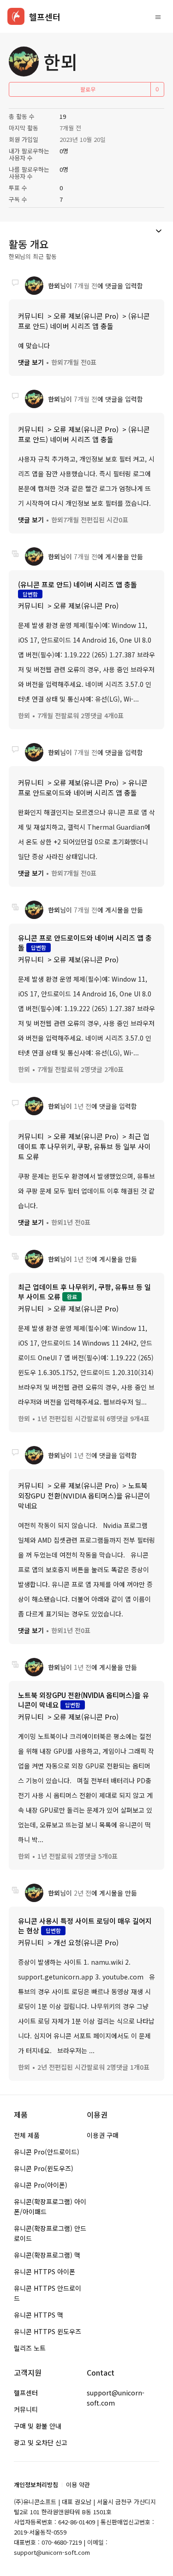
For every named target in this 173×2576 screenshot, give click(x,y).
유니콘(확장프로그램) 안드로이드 (50, 2233)
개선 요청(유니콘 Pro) (86, 1942)
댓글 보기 (31, 362)
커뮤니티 (31, 316)
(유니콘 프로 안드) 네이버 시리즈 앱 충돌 (84, 321)
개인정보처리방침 (36, 2485)
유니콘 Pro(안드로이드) (47, 2152)
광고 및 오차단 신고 (41, 2442)
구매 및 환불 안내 (38, 2426)
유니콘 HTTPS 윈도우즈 (48, 2331)
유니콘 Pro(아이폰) (41, 2185)
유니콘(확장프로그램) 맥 (47, 2255)
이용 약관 (78, 2485)
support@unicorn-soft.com (116, 2398)
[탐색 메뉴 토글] (158, 17)
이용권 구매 (103, 2135)
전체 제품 (27, 2135)
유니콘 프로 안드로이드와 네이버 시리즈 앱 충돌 (83, 787)
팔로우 (88, 89)
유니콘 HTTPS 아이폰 (45, 2272)
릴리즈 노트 (30, 2348)
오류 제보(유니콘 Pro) (86, 316)
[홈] (16, 16)
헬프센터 (26, 2393)
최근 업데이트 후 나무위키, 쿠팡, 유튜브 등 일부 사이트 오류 (84, 1146)
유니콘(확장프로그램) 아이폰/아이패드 (50, 2207)
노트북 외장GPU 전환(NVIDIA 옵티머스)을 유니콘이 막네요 (84, 1496)
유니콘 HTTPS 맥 (39, 2315)
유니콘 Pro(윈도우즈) (44, 2168)
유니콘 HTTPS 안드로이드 (48, 2293)
